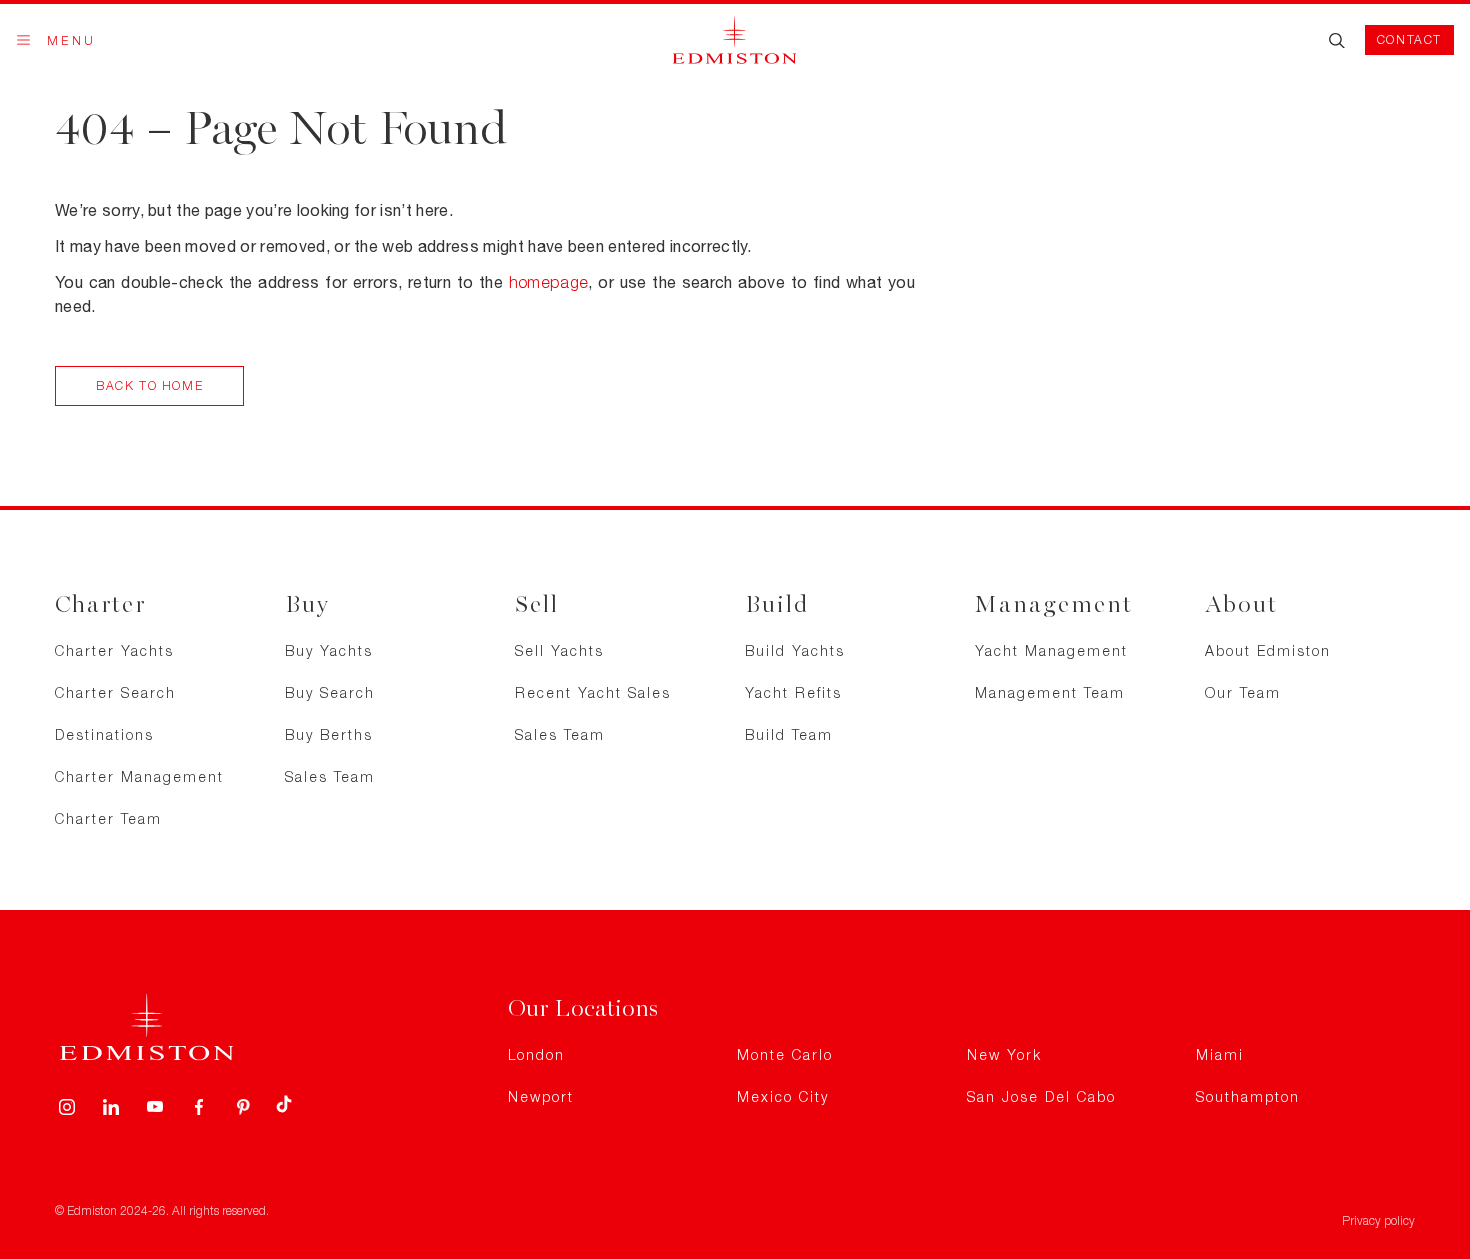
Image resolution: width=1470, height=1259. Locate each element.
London (536, 1054)
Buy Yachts (329, 650)
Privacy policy (1378, 1220)
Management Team (1050, 692)
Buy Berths (329, 734)
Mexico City (783, 1096)
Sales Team (330, 776)
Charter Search (115, 692)
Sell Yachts (559, 650)
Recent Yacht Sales (593, 692)
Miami (1220, 1054)
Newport (541, 1096)
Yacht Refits (793, 692)
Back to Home (149, 385)
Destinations (104, 734)
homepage (549, 282)
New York (1004, 1054)
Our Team (1243, 692)
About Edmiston (1268, 650)
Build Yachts (795, 650)
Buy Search (330, 692)
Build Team (789, 734)
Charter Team (108, 818)
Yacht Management (1051, 650)
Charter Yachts (114, 650)
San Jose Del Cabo (1041, 1096)
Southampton (1248, 1096)
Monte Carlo (785, 1054)
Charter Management (139, 776)
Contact (1409, 39)
